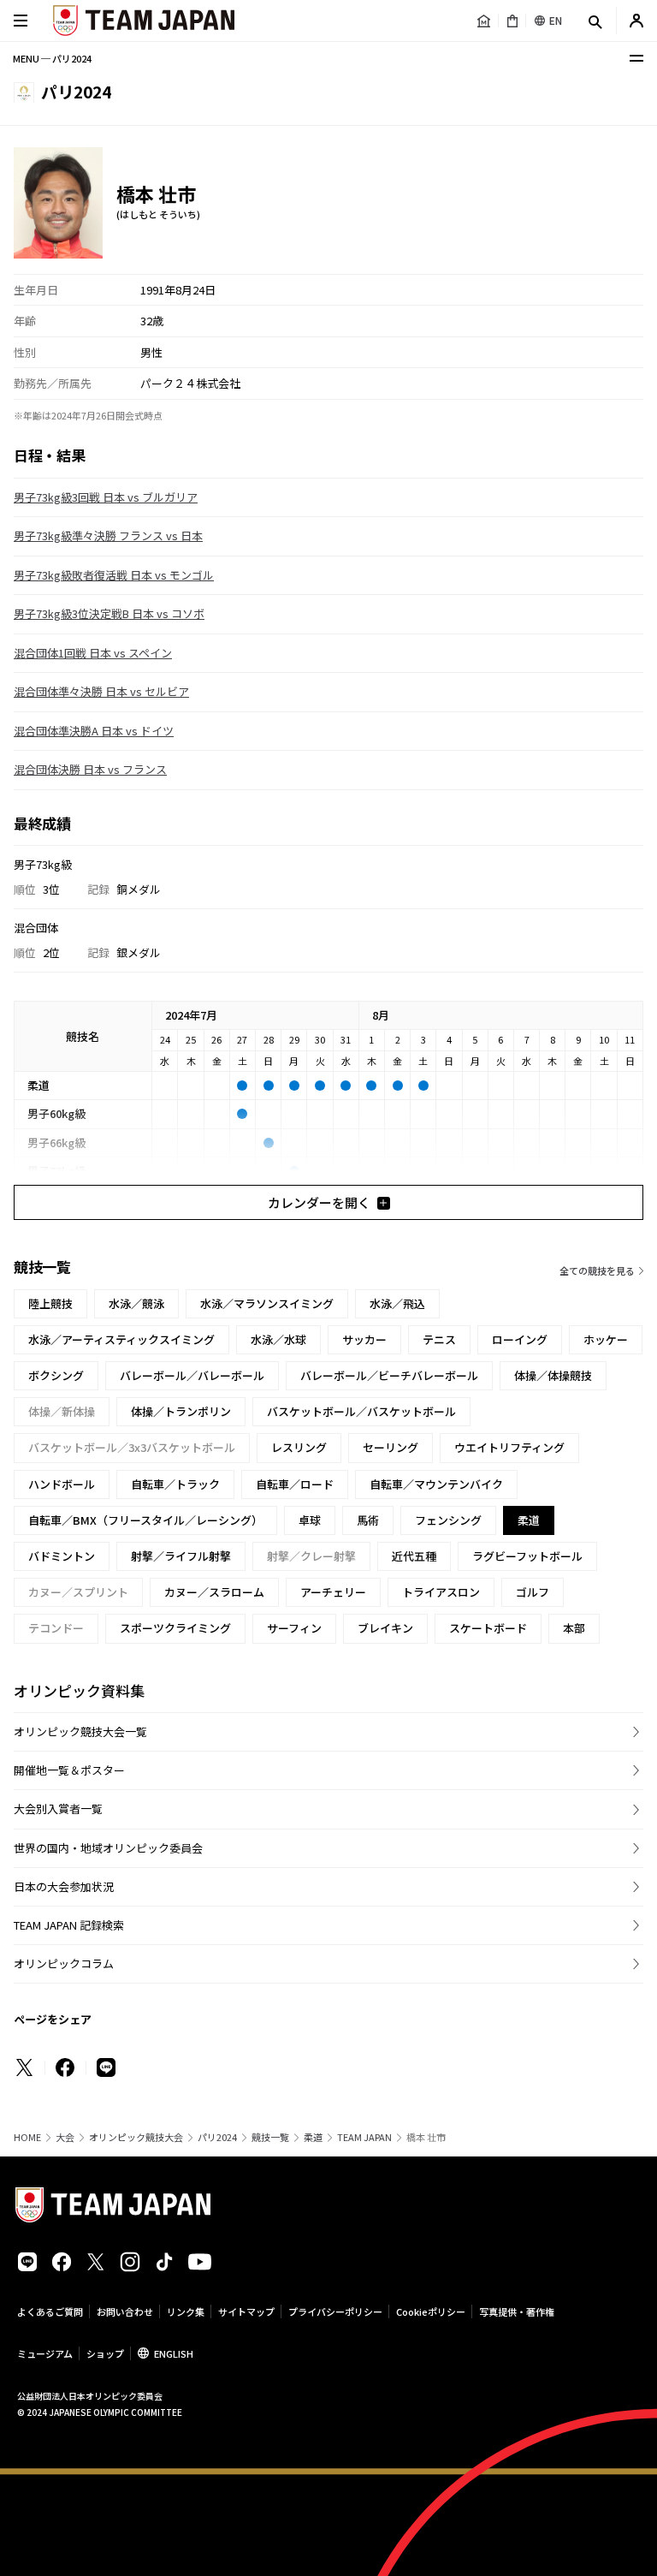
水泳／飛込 (397, 1303)
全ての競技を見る (597, 1270)
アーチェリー (333, 1592)
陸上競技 (50, 1303)
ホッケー (606, 1339)
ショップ (105, 2353)
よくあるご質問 (50, 2311)
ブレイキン (385, 1628)
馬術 (368, 1520)
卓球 (310, 1520)
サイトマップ (246, 2311)
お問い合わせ (125, 2311)
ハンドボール (62, 1484)
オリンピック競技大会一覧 (80, 1731)
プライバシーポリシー (335, 2311)
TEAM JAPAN (364, 2137)
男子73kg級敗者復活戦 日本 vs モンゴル (114, 575)
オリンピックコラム (64, 1963)
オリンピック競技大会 (136, 2137)
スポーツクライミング (175, 1628)
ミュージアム (45, 2353)
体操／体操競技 (553, 1375)
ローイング (520, 1339)
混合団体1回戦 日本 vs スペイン (93, 653)
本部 (574, 1628)
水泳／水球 (278, 1339)
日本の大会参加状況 (64, 1886)
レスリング (299, 1447)
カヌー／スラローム (214, 1592)
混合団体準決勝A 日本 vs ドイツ (94, 731)
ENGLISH (174, 2353)
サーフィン (294, 1628)
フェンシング (448, 1520)
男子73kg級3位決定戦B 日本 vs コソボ (109, 613)
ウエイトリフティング (509, 1447)
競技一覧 (270, 2137)
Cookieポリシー (431, 2311)
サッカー (364, 1339)
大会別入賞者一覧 (58, 1809)
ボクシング (56, 1375)
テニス (439, 1339)
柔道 (313, 2137)
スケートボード (488, 1628)
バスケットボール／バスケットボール (361, 1411)
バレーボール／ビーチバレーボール (389, 1375)
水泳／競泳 (136, 1303)
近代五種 (414, 1556)
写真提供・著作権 (517, 2311)
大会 (65, 2137)
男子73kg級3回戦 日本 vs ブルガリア (106, 497)
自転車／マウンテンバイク (436, 1484)
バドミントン (62, 1556)
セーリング (391, 1447)
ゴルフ (533, 1592)
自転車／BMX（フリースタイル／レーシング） (145, 1520)
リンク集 (186, 2311)
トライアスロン (441, 1592)
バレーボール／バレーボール (192, 1375)
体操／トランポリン (181, 1411)
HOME (27, 2137)
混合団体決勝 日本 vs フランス (90, 769)
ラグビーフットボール (527, 1556)
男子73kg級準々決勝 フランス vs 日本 (108, 535)
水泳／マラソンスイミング (267, 1303)
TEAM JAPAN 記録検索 (69, 1925)
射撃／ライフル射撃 (181, 1556)
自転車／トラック (175, 1484)
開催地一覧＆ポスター (69, 1770)
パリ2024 (217, 2137)
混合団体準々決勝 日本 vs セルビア (101, 691)
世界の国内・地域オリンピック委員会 (108, 1848)
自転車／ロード (295, 1484)
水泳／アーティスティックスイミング (121, 1339)
